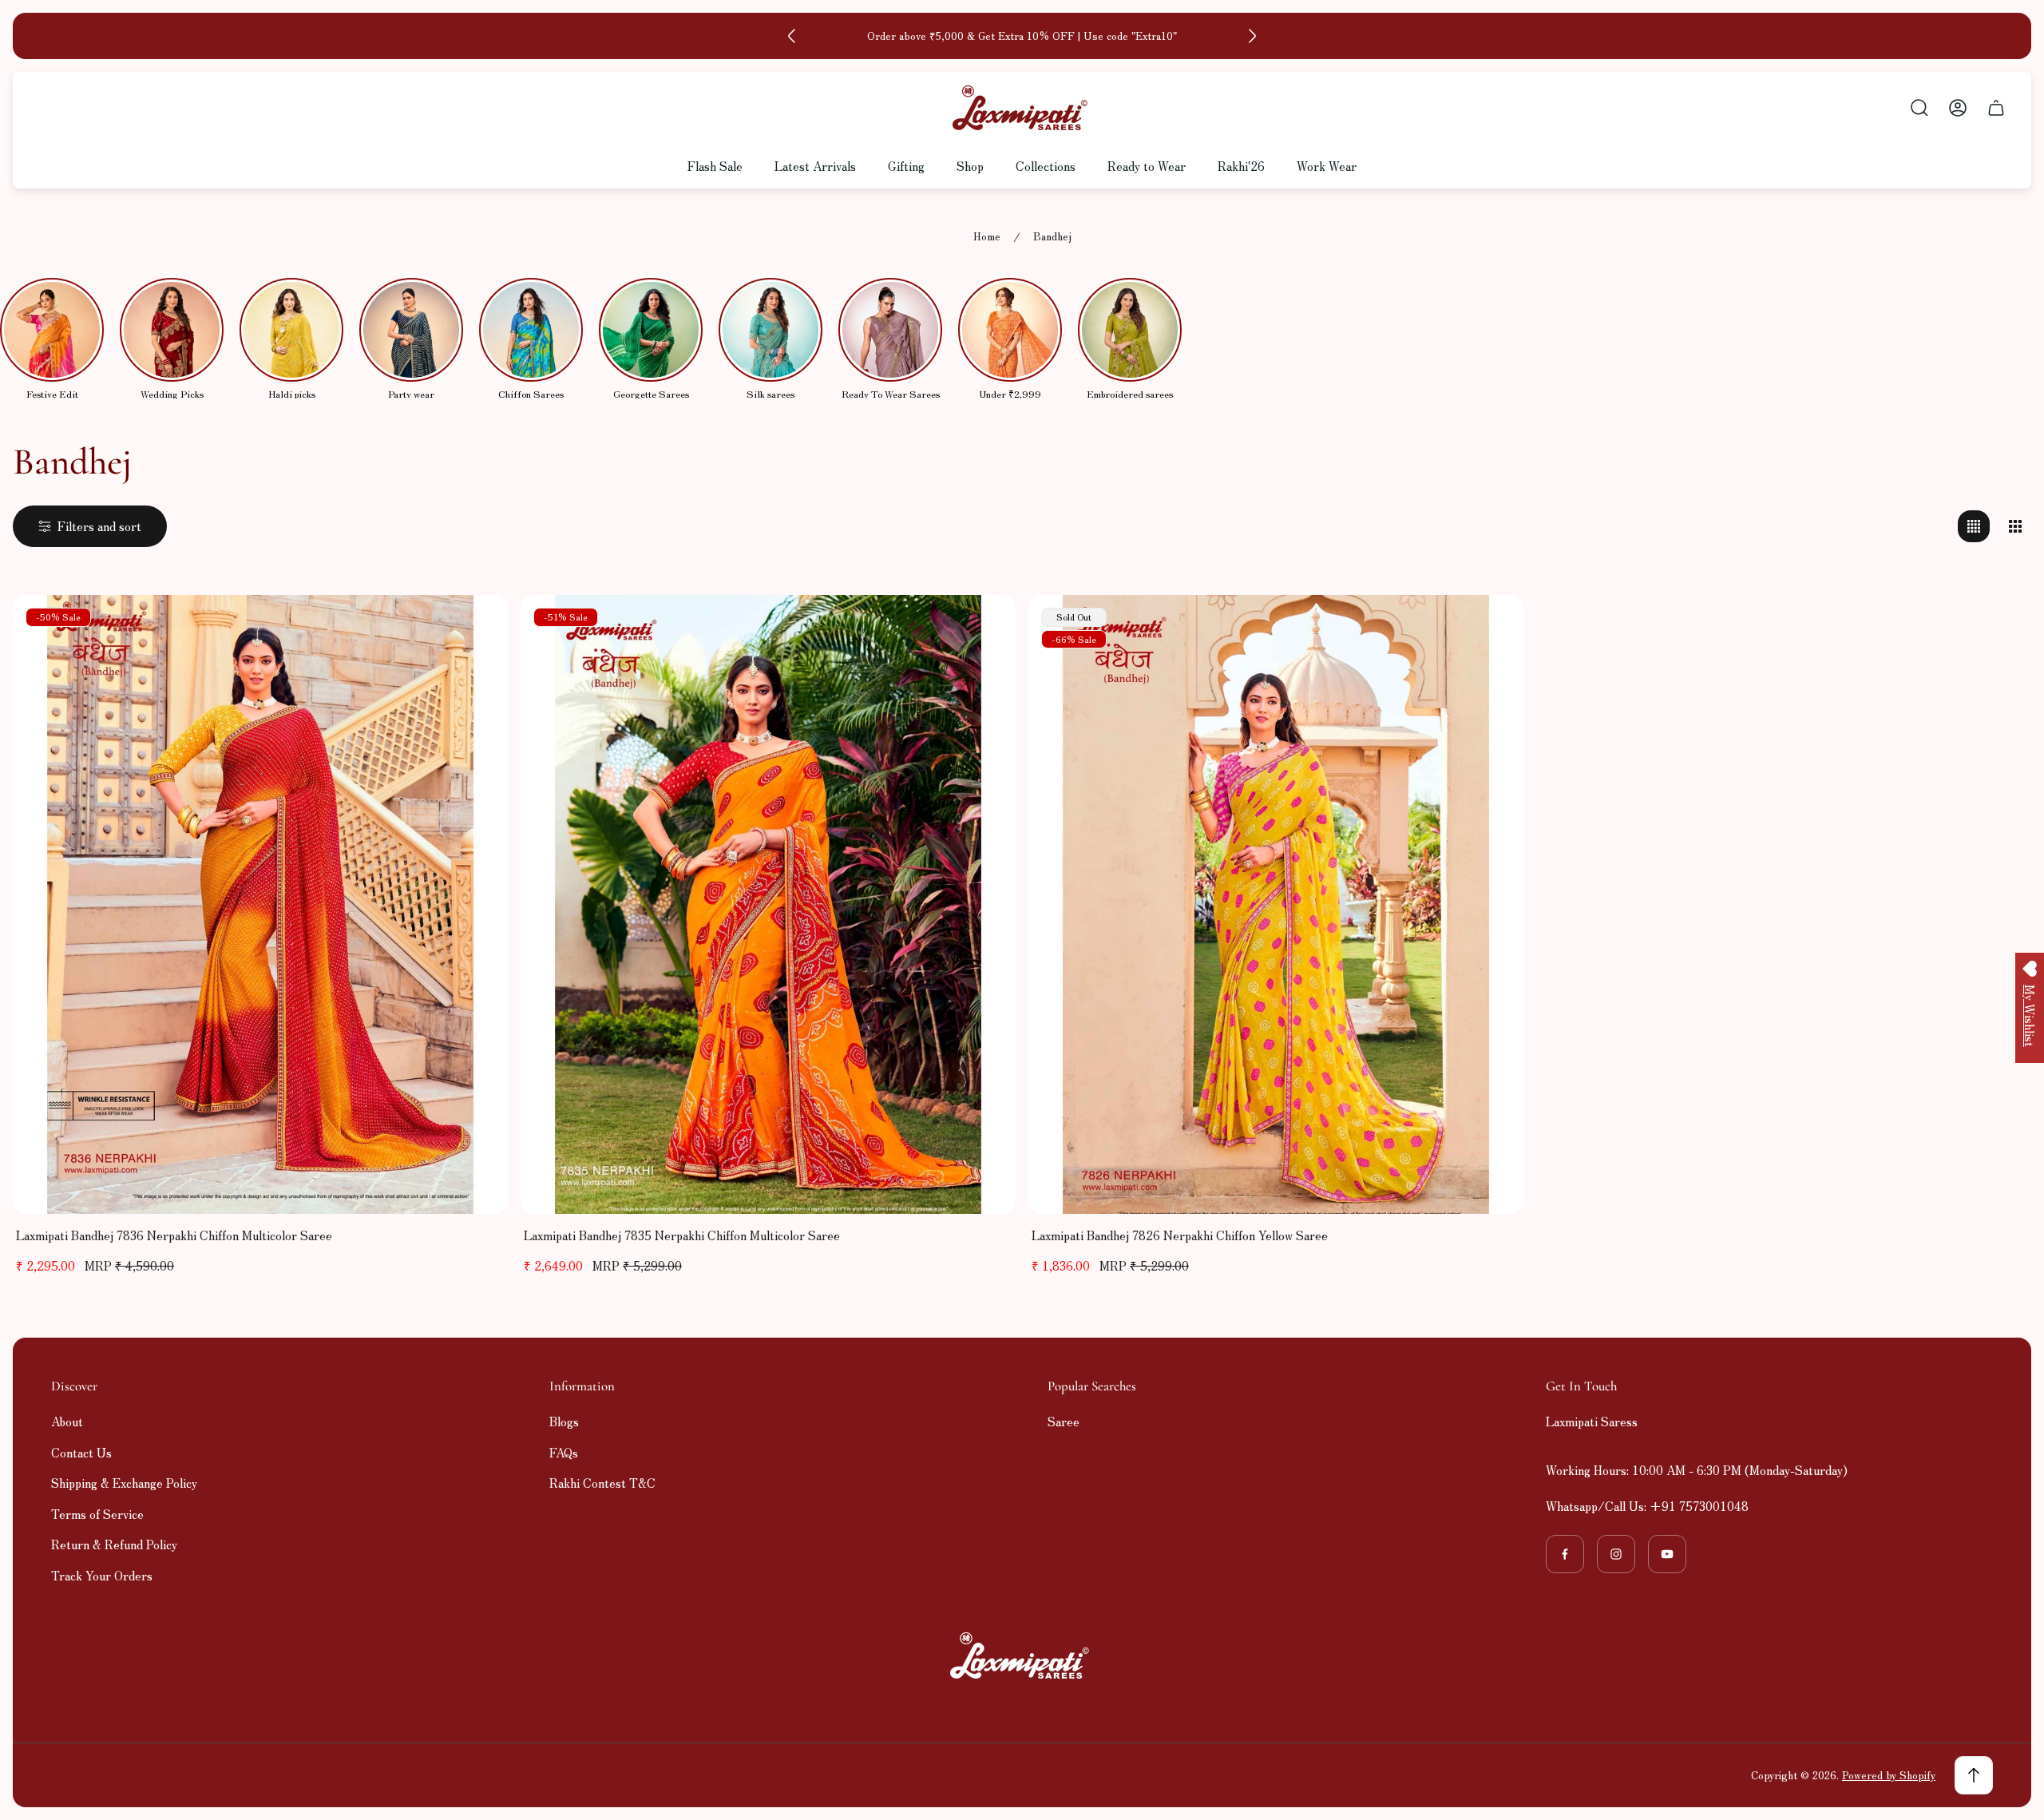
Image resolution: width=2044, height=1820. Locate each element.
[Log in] (1958, 108)
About (67, 1421)
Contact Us (81, 1452)
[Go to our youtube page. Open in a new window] (1667, 1554)
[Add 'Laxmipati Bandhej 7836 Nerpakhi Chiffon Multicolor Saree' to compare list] (476, 627)
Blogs (564, 1421)
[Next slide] (1252, 36)
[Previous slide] (792, 36)
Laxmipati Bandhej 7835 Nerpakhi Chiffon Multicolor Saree (682, 1235)
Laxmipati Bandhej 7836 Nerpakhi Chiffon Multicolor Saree (174, 1235)
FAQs (564, 1452)
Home (987, 237)
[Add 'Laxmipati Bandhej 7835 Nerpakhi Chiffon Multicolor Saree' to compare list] (984, 627)
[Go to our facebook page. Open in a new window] (1565, 1554)
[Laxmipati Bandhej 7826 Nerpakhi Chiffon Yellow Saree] (1276, 904)
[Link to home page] (1022, 1655)
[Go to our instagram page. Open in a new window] (1616, 1554)
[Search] (1919, 108)
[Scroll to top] (1974, 1775)
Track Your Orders (102, 1575)
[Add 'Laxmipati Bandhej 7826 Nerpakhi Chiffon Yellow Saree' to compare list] (1491, 627)
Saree (1064, 1421)
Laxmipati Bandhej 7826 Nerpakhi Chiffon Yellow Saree (1180, 1235)
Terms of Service (97, 1514)
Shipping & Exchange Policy (124, 1483)
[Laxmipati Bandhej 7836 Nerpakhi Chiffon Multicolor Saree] (260, 904)
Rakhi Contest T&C (602, 1483)
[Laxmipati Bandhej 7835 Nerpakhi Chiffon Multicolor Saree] (768, 904)
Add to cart (260, 1180)
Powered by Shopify (1889, 1775)
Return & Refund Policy (114, 1544)
